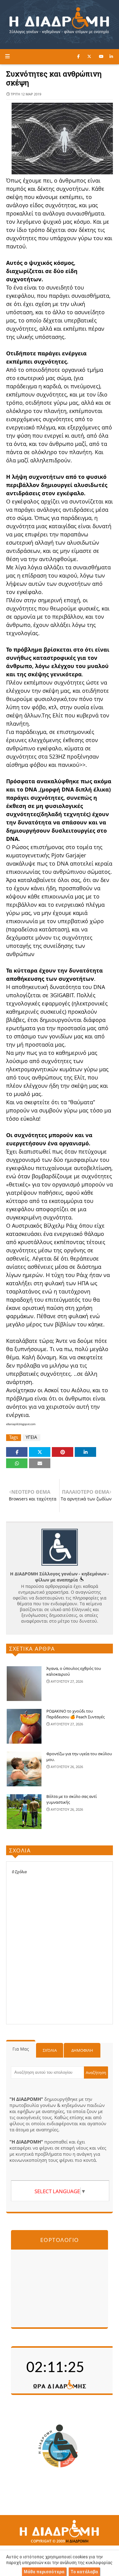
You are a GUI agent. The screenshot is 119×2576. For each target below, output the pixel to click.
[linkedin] (111, 56)
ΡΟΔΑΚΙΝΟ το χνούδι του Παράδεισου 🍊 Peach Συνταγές (76, 1714)
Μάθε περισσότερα (44, 2572)
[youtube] (101, 56)
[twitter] (89, 56)
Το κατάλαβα (84, 2572)
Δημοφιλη (82, 2050)
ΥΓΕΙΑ (31, 1437)
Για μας (21, 2049)
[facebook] (78, 56)
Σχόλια (50, 2050)
